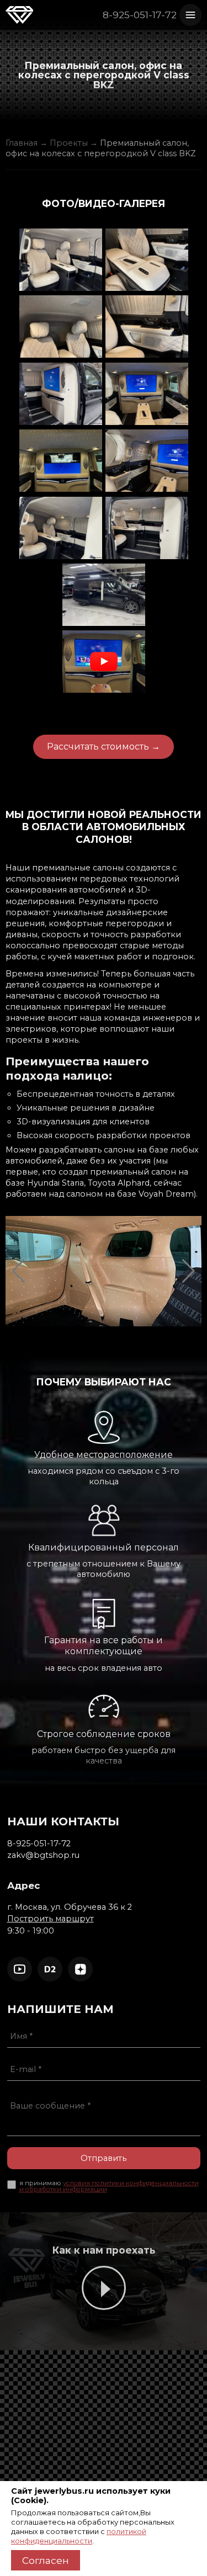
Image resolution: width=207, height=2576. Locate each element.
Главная (22, 143)
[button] (18, 1271)
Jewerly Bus (19, 16)
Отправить (104, 2158)
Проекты (69, 143)
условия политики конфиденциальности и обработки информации (109, 2186)
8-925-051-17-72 (140, 15)
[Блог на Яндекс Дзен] (80, 1969)
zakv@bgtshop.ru (43, 1855)
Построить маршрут (51, 1919)
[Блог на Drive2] (50, 1969)
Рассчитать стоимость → (104, 747)
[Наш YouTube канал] (20, 1969)
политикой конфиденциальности (79, 2536)
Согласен (46, 2560)
